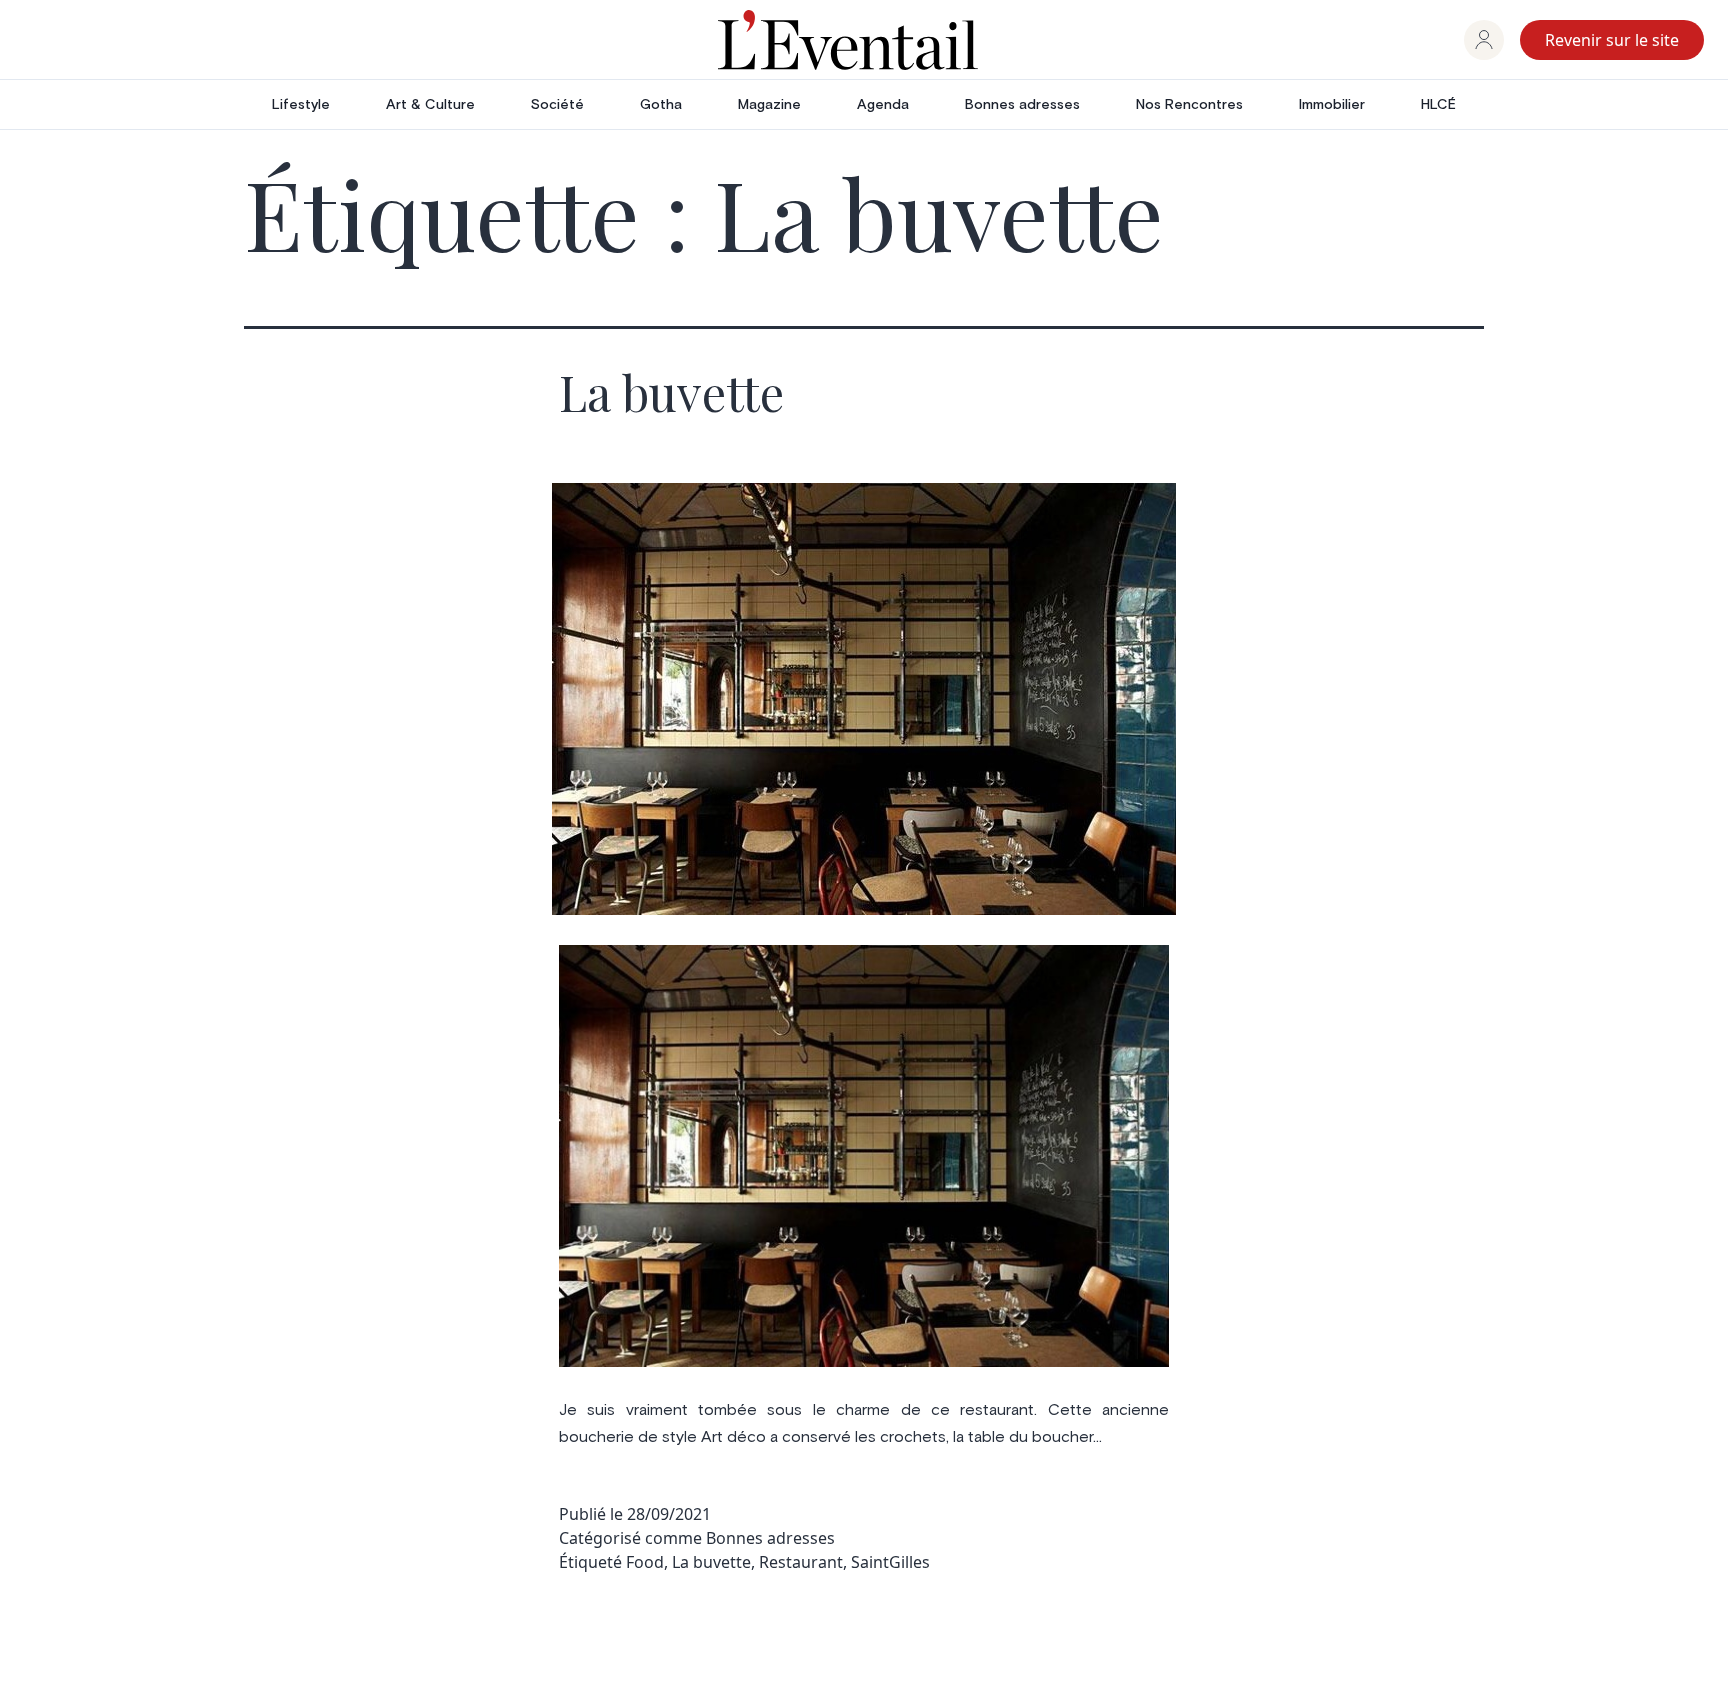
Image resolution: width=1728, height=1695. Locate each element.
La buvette (671, 392)
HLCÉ (1438, 105)
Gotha (661, 105)
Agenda (883, 105)
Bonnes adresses (1022, 105)
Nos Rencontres (1189, 105)
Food (645, 1562)
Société (557, 105)
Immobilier (1332, 105)
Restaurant (801, 1562)
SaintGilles (890, 1562)
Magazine (769, 105)
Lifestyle (301, 105)
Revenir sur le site (1612, 40)
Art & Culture (430, 105)
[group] (1484, 40)
